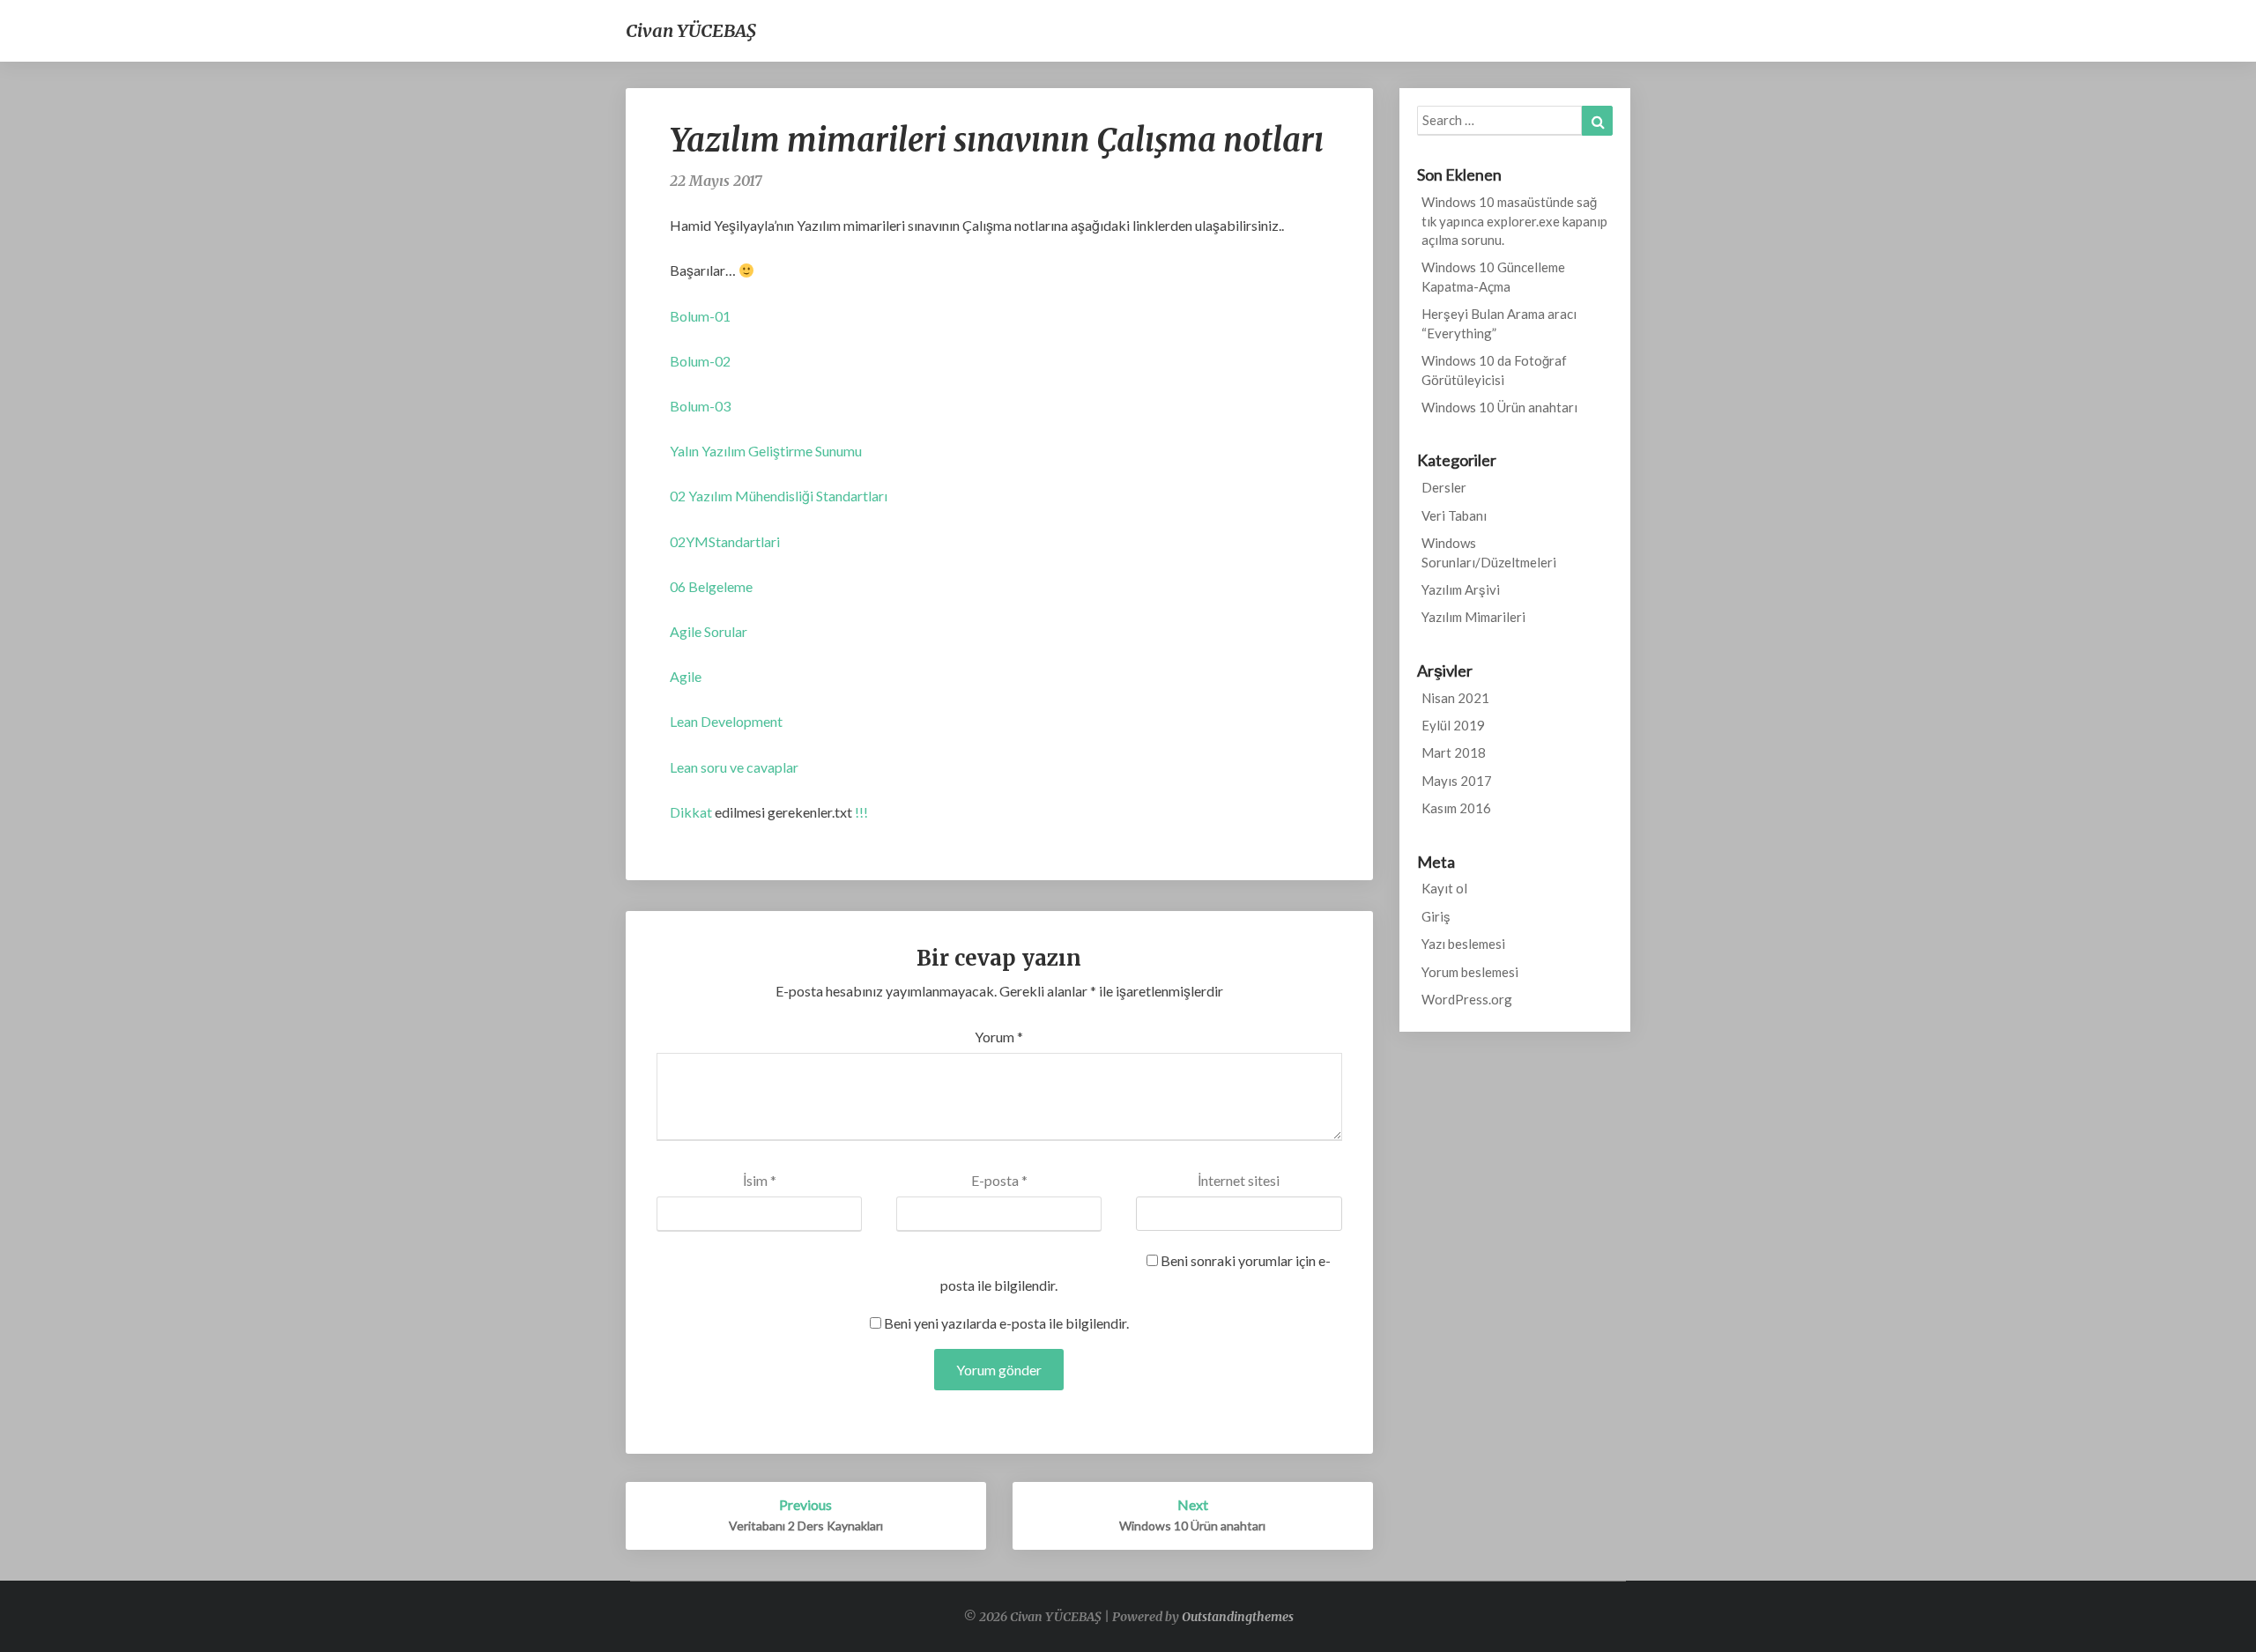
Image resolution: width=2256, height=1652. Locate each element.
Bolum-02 (700, 361)
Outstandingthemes (1238, 1617)
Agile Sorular (709, 631)
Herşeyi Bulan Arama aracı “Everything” (1499, 323)
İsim (760, 1180)
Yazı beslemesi (1463, 944)
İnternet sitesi (1239, 1180)
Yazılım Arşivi (1461, 589)
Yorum (999, 1037)
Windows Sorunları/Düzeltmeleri (1489, 552)
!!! (860, 812)
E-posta (999, 1180)
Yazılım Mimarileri (1473, 617)
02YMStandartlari (725, 541)
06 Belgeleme (711, 586)
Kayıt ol (1444, 888)
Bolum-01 (700, 316)
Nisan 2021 (1455, 698)
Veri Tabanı (1454, 515)
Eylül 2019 (1453, 725)
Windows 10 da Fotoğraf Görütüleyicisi (1494, 370)
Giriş (1436, 916)
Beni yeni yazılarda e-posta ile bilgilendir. (1006, 1323)
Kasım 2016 (1456, 808)
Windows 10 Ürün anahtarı (1499, 407)
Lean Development (726, 721)
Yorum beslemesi (1470, 972)
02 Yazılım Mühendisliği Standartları (779, 496)
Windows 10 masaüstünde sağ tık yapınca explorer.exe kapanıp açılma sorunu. (1514, 221)
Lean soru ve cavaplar (734, 767)
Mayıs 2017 (1457, 781)
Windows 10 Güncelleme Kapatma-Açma (1493, 276)
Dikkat (691, 812)
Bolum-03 (700, 406)
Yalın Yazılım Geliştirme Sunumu (766, 451)
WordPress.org (1467, 999)
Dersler (1444, 487)
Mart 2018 (1454, 752)
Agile (686, 676)
